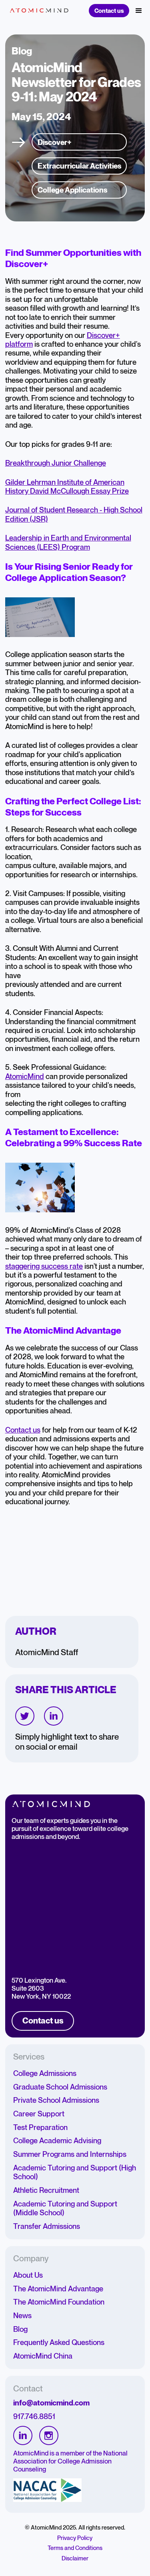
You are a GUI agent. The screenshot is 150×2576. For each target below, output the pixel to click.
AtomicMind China (43, 2356)
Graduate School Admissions (60, 2087)
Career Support (39, 2114)
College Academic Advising (57, 2141)
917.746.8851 (34, 2417)
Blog (20, 2329)
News (22, 2316)
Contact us (109, 11)
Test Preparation (40, 2128)
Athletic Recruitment (46, 2190)
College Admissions (45, 2074)
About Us (28, 2275)
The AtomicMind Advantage (58, 2289)
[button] (139, 11)
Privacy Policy (75, 2538)
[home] (37, 11)
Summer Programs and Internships (70, 2154)
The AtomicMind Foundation (59, 2302)
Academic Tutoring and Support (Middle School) (65, 2208)
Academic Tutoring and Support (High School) (75, 2172)
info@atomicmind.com (51, 2403)
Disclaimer (75, 2559)
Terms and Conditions (75, 2548)
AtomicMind (25, 1077)
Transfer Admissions (47, 2226)
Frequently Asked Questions (59, 2343)
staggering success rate (44, 1266)
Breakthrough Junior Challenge (56, 463)
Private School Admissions (56, 2100)
